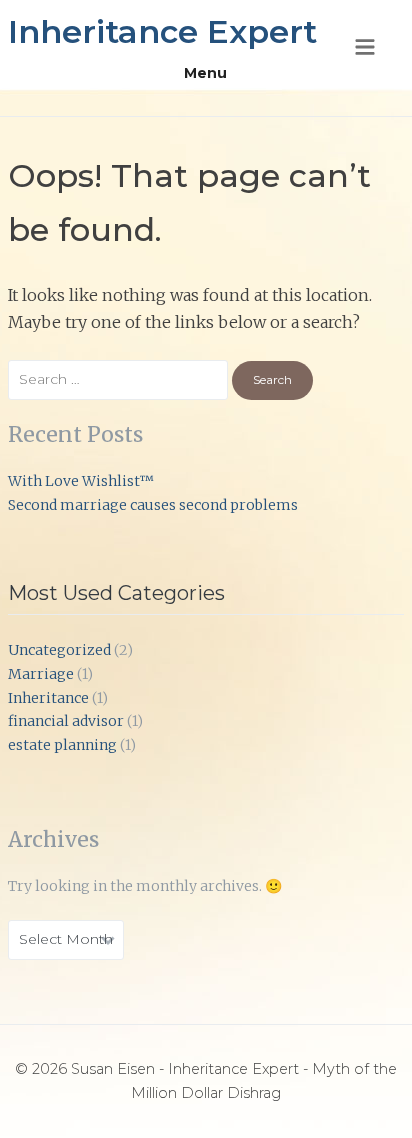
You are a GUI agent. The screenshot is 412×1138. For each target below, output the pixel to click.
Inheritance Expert (162, 31)
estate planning (62, 745)
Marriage (41, 674)
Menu (205, 73)
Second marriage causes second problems (153, 505)
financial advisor (66, 721)
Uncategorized (59, 650)
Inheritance (48, 698)
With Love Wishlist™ (81, 481)
